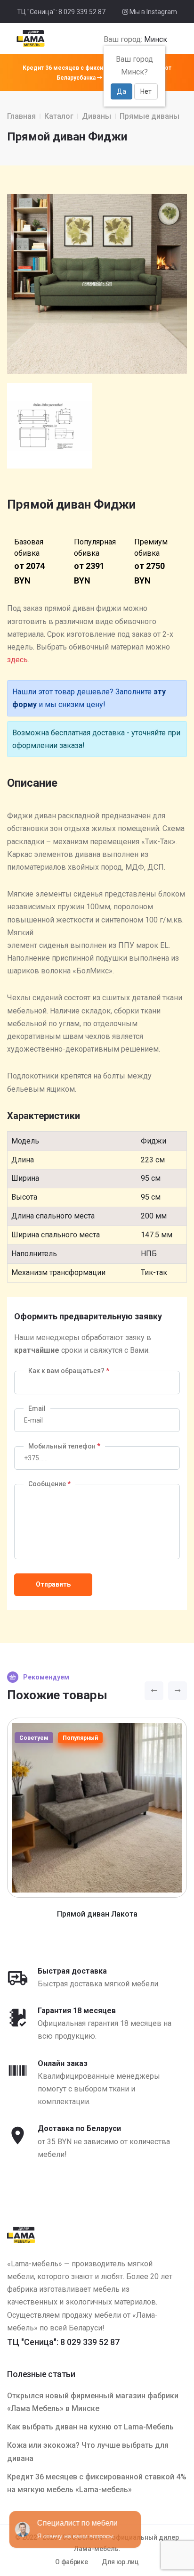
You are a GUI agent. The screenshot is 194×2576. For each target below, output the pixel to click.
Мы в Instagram (153, 12)
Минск (156, 39)
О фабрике (71, 2562)
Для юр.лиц (120, 2562)
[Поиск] (171, 40)
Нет (146, 91)
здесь (17, 660)
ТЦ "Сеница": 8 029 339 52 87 (61, 12)
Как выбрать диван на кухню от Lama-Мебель (90, 2427)
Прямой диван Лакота (97, 1914)
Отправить (53, 1584)
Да (121, 91)
